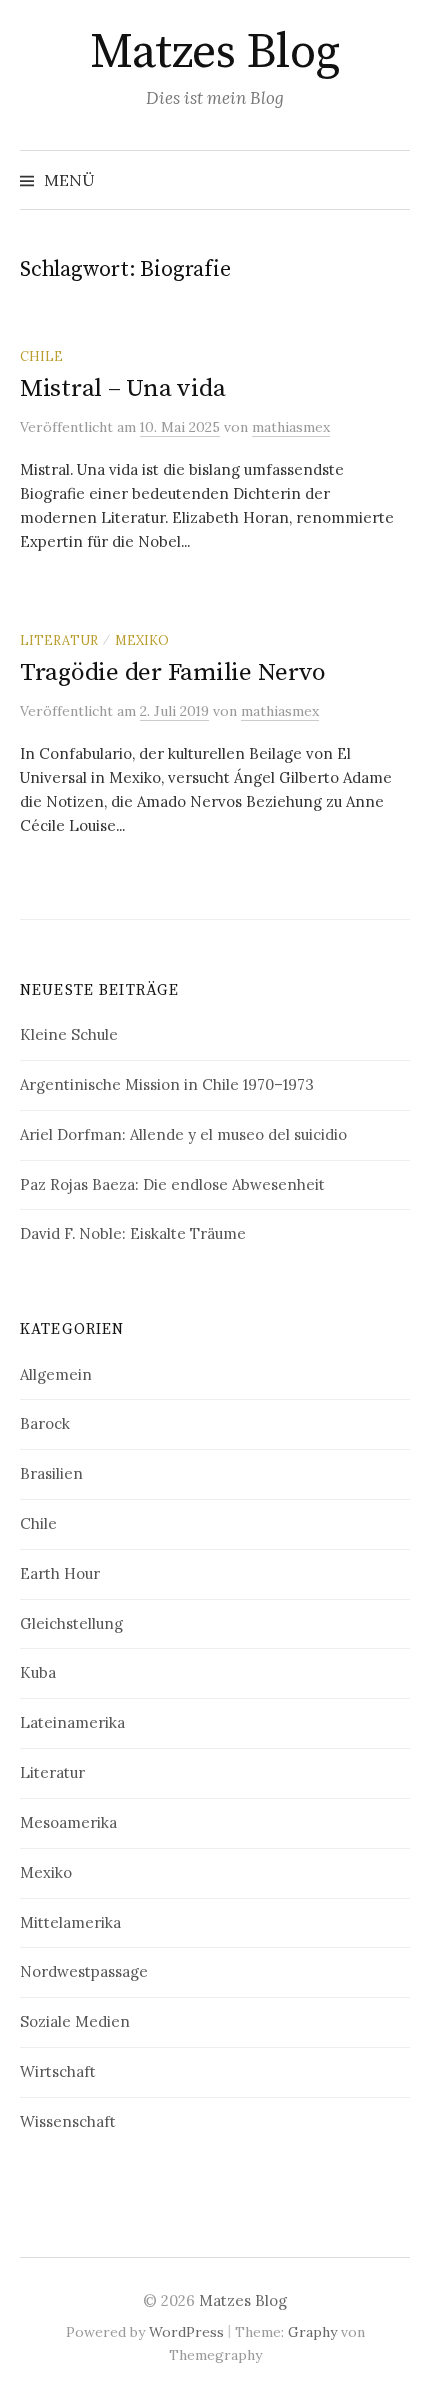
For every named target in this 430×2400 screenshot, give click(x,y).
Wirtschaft (58, 2071)
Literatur (59, 640)
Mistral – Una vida (122, 388)
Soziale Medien (75, 2021)
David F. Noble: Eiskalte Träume (133, 1233)
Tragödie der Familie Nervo (172, 672)
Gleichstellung (71, 1623)
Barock (45, 1423)
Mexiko (142, 640)
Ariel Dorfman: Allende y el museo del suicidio (183, 1134)
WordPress (186, 2332)
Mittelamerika (70, 1922)
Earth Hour (60, 1573)
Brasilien (51, 1473)
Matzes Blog (215, 53)
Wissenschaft (68, 2121)
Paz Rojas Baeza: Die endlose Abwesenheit (172, 1184)
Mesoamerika (68, 1822)
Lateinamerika (72, 1722)
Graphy (312, 2332)
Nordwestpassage (84, 1971)
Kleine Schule (69, 1034)
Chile (41, 356)
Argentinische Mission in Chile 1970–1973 (167, 1084)
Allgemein (56, 1374)
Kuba (38, 1672)
